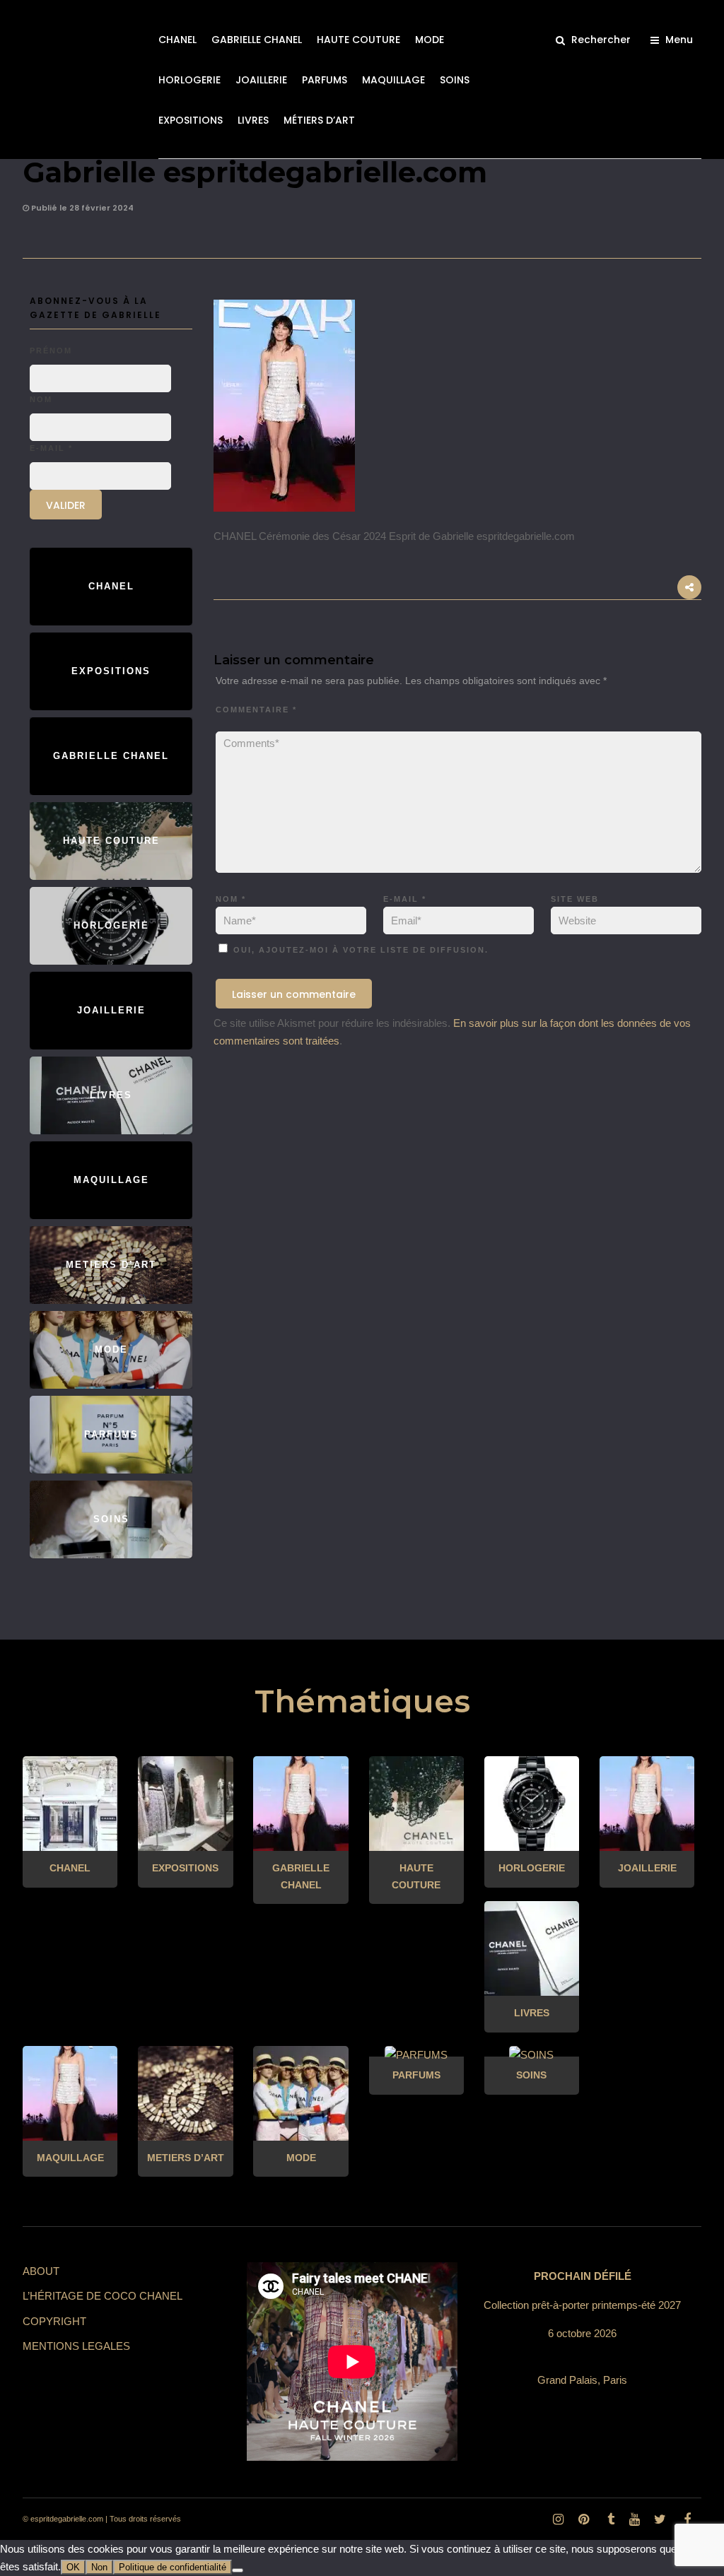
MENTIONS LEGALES (76, 2346)
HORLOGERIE (189, 80)
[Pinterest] (583, 2519)
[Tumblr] (609, 2519)
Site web (575, 899)
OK (73, 2567)
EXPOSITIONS (191, 120)
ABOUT (41, 2271)
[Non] (238, 2570)
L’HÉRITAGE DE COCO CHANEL (103, 2296)
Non (99, 2567)
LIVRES (253, 120)
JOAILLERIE (261, 80)
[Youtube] (634, 2519)
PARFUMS (325, 80)
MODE (430, 40)
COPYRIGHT (54, 2321)
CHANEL (177, 40)
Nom (231, 899)
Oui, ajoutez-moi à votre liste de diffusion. (359, 950)
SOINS (455, 80)
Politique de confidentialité (173, 2567)
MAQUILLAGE (393, 80)
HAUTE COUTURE (358, 40)
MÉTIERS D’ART (319, 120)
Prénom (51, 351)
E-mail (405, 899)
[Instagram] (558, 2519)
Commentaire (256, 710)
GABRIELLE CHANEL (257, 40)
